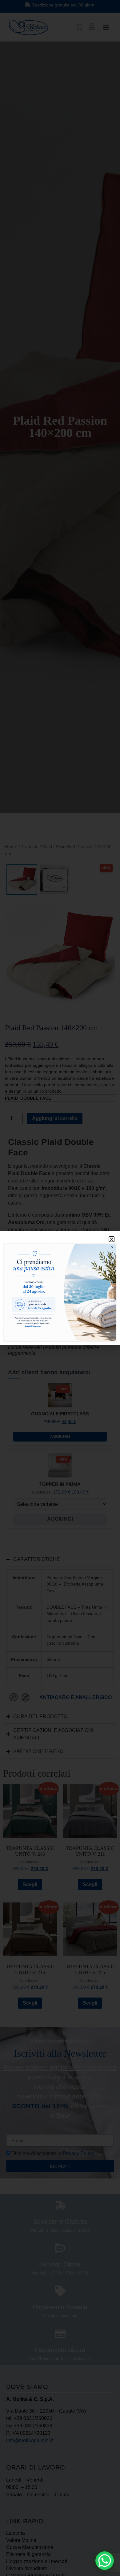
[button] (112, 1239)
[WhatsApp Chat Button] (105, 2561)
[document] (60, 1288)
